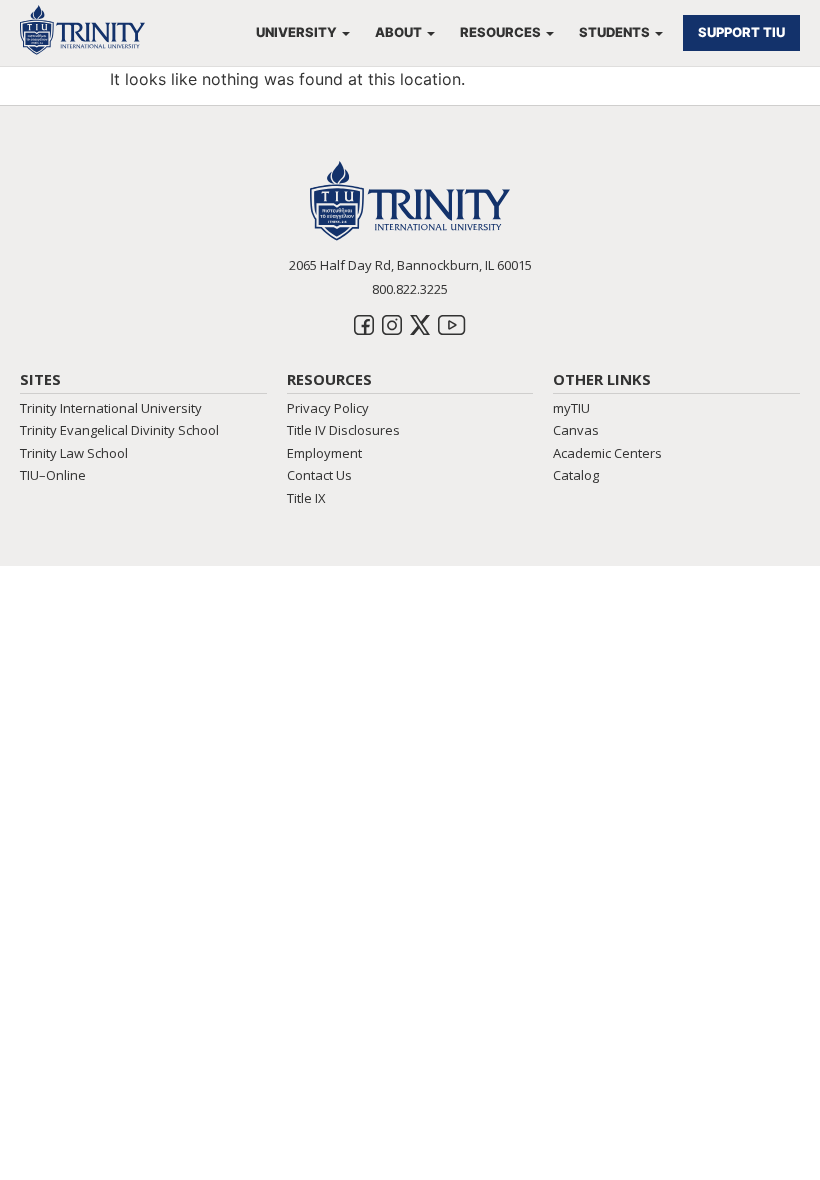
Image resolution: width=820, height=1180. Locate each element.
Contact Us (319, 475)
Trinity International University (111, 408)
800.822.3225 (410, 289)
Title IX (306, 498)
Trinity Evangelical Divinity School (119, 430)
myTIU (571, 408)
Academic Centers (607, 453)
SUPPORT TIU (741, 32)
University (296, 32)
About (398, 32)
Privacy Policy (328, 408)
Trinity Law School (74, 453)
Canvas (576, 430)
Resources (500, 32)
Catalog (576, 475)
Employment (324, 453)
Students (614, 32)
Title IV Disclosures (343, 430)
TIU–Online (53, 475)
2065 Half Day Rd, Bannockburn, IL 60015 (410, 265)
